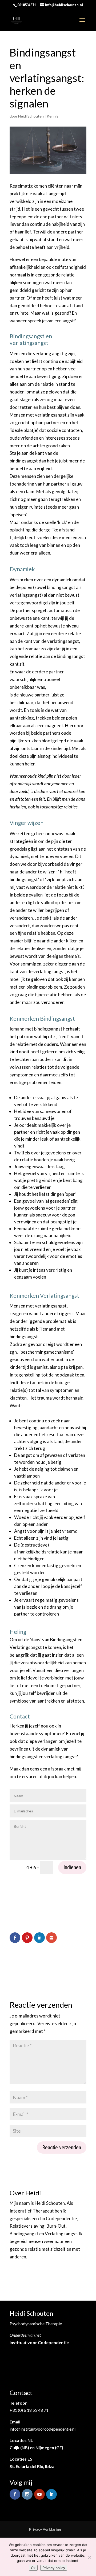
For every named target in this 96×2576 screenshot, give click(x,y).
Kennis (53, 116)
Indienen (72, 1867)
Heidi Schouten (31, 116)
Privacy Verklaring (45, 2529)
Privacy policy (54, 2568)
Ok (33, 2568)
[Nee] (89, 2557)
